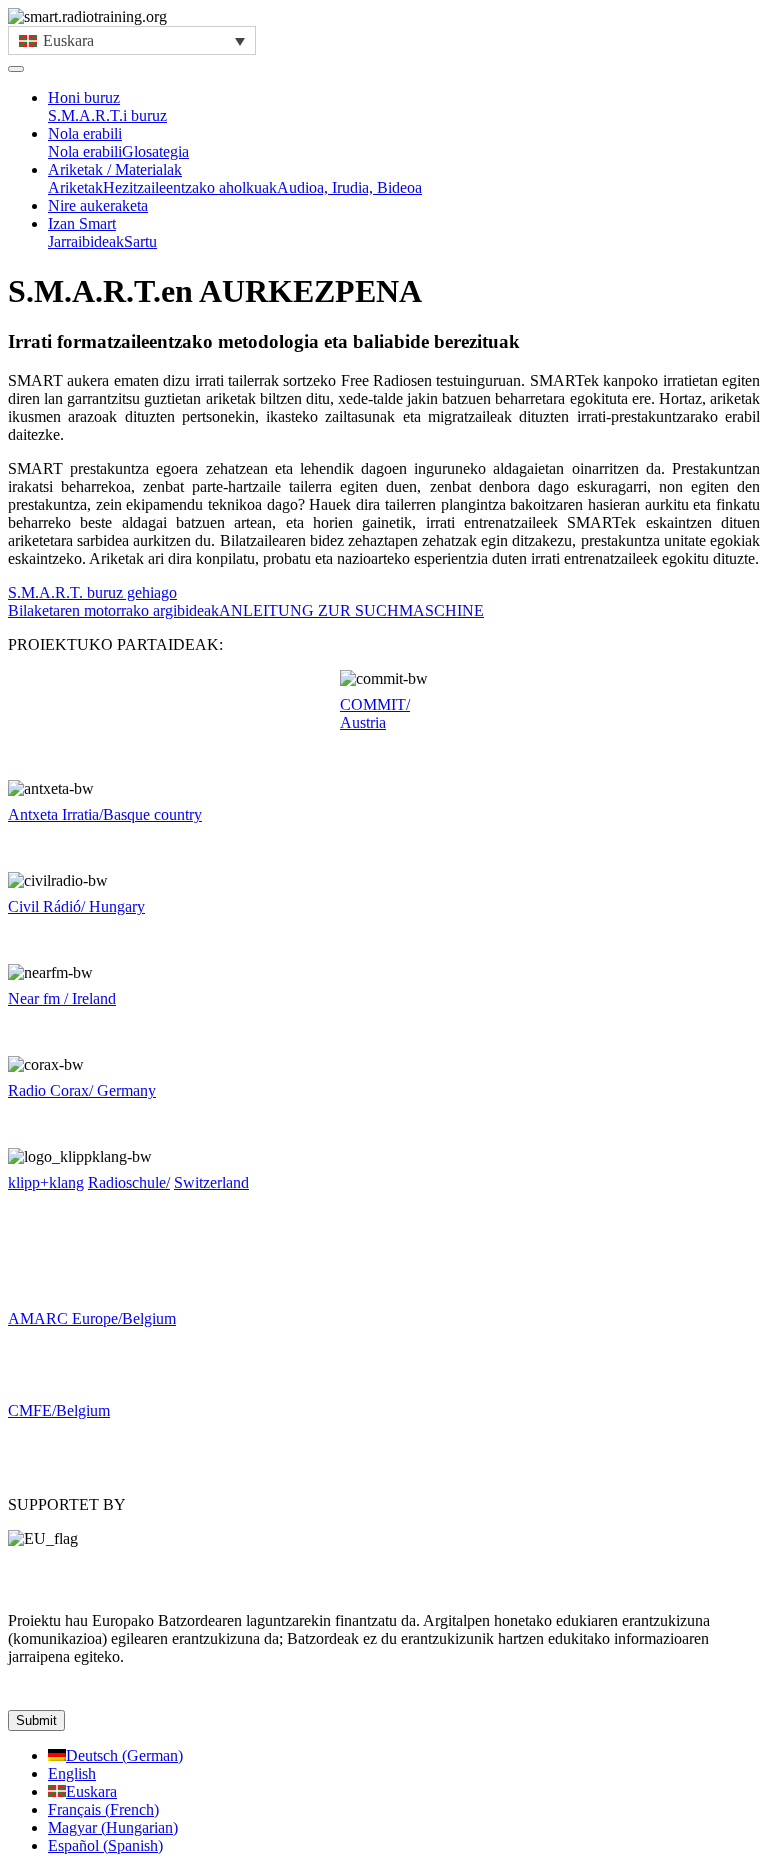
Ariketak (75, 187)
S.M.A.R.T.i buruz (107, 115)
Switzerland (211, 1182)
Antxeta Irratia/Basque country (105, 814)
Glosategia (155, 151)
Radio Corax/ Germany (82, 1090)
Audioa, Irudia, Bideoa (349, 187)
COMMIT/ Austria (375, 713)
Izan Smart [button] (82, 223)
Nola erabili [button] (85, 133)
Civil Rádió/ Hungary (76, 906)
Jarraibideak (86, 241)
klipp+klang (46, 1182)
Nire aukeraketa (98, 205)
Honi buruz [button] (84, 97)
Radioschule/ (129, 1182)
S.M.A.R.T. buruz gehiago (92, 592)
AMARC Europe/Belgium (92, 1318)
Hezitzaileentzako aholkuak (190, 187)
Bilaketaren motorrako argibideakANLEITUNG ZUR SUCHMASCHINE (246, 610)
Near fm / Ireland (62, 998)
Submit (36, 1720)
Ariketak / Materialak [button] (115, 169)
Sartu (140, 241)
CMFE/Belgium (59, 1410)
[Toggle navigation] (16, 69)
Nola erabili (85, 151)
